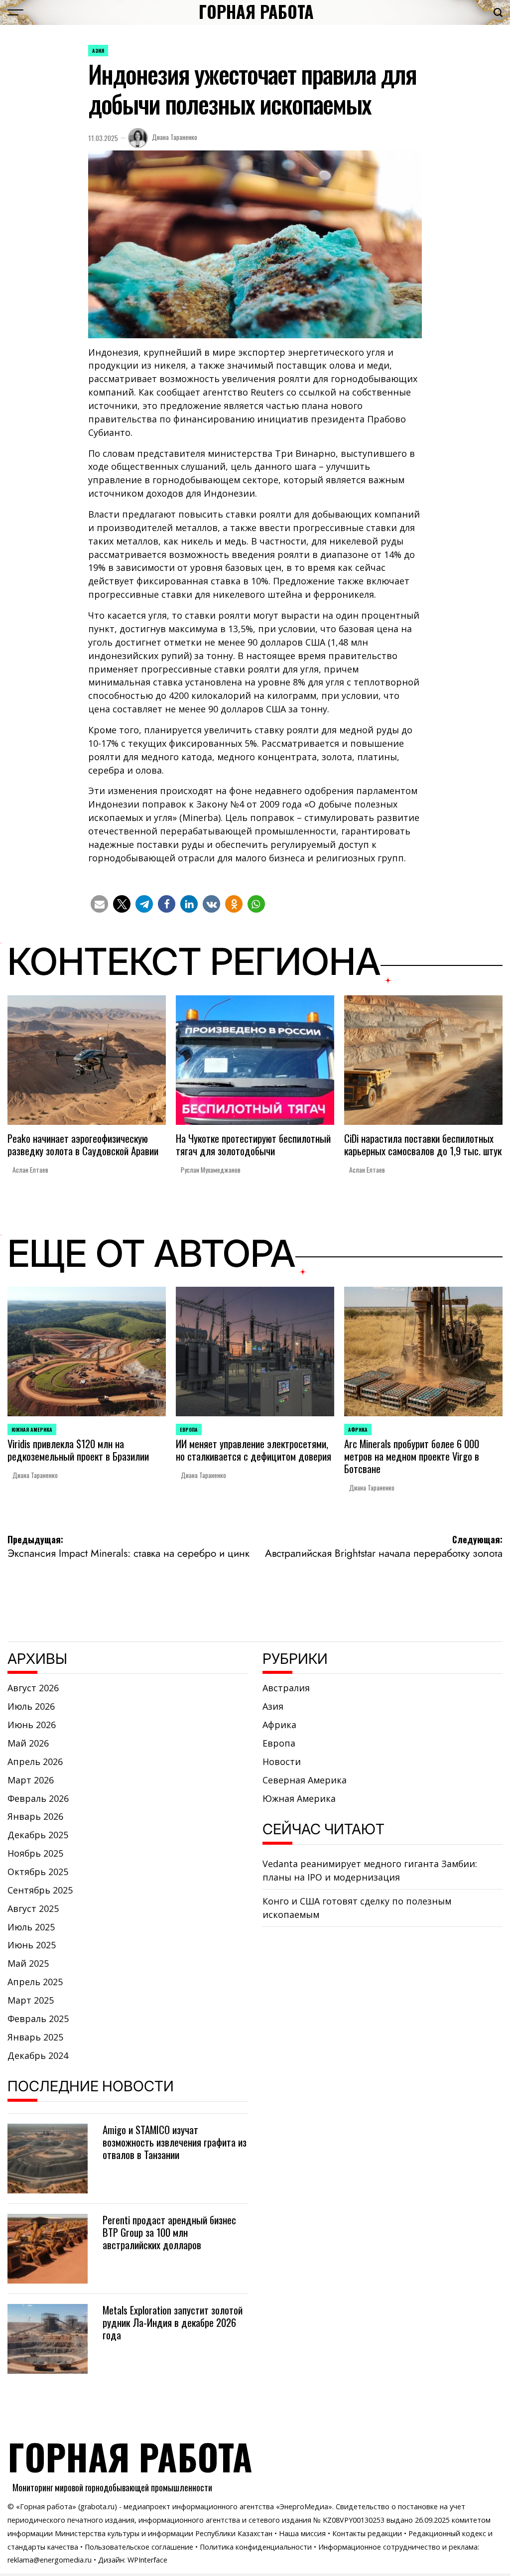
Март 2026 (31, 1780)
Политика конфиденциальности (256, 2547)
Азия (98, 51)
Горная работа (256, 11)
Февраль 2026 (38, 1798)
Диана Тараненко (175, 137)
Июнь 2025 (32, 1945)
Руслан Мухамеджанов (211, 1170)
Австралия (286, 1688)
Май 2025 (28, 1963)
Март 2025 (31, 2000)
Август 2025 (33, 1908)
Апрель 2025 (35, 1982)
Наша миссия (302, 2533)
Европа (189, 1429)
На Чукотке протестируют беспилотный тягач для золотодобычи (253, 1144)
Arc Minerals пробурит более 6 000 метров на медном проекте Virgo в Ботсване (412, 1456)
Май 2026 (28, 1743)
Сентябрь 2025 (40, 1890)
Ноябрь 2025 (35, 1853)
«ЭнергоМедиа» (304, 2507)
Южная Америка (32, 1429)
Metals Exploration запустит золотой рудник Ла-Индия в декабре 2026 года (173, 2322)
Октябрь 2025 (38, 1872)
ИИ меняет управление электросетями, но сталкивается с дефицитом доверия (254, 1450)
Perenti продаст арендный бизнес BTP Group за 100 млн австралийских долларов (169, 2232)
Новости (282, 1762)
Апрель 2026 (35, 1762)
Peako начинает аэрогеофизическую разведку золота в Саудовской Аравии (83, 1144)
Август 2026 (33, 1688)
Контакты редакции (367, 2533)
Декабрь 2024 (38, 2055)
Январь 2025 (35, 2037)
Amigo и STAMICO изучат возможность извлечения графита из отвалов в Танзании (175, 2142)
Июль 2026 (31, 1706)
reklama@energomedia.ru (50, 2560)
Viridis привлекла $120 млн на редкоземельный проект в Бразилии (78, 1450)
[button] (99, 904)
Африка (358, 1429)
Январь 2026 (35, 1816)
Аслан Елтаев (30, 1170)
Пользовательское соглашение (139, 2547)
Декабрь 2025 (38, 1835)
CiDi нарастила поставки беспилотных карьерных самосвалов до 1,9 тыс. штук (423, 1144)
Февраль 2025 (38, 2019)
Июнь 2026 (32, 1725)
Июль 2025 (31, 1927)
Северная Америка (305, 1780)
